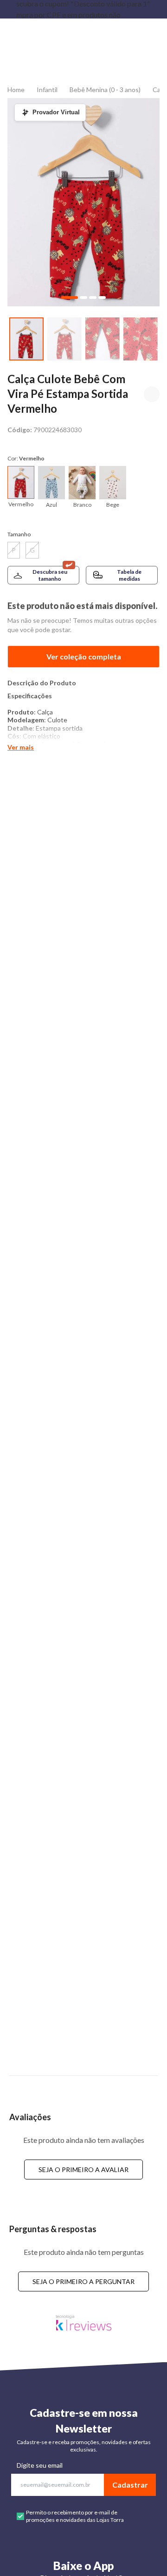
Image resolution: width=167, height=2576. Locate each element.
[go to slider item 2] (103, 339)
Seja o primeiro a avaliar (83, 2169)
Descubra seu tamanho (50, 575)
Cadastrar (130, 2485)
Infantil (47, 90)
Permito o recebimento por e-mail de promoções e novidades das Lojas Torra (75, 2516)
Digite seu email (40, 2465)
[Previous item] (7, 9)
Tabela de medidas (129, 575)
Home (16, 90)
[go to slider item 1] (64, 339)
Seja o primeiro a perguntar (83, 2281)
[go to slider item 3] (141, 339)
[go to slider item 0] (26, 339)
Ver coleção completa (84, 656)
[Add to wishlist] (152, 394)
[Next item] (160, 9)
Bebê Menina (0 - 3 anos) (105, 90)
